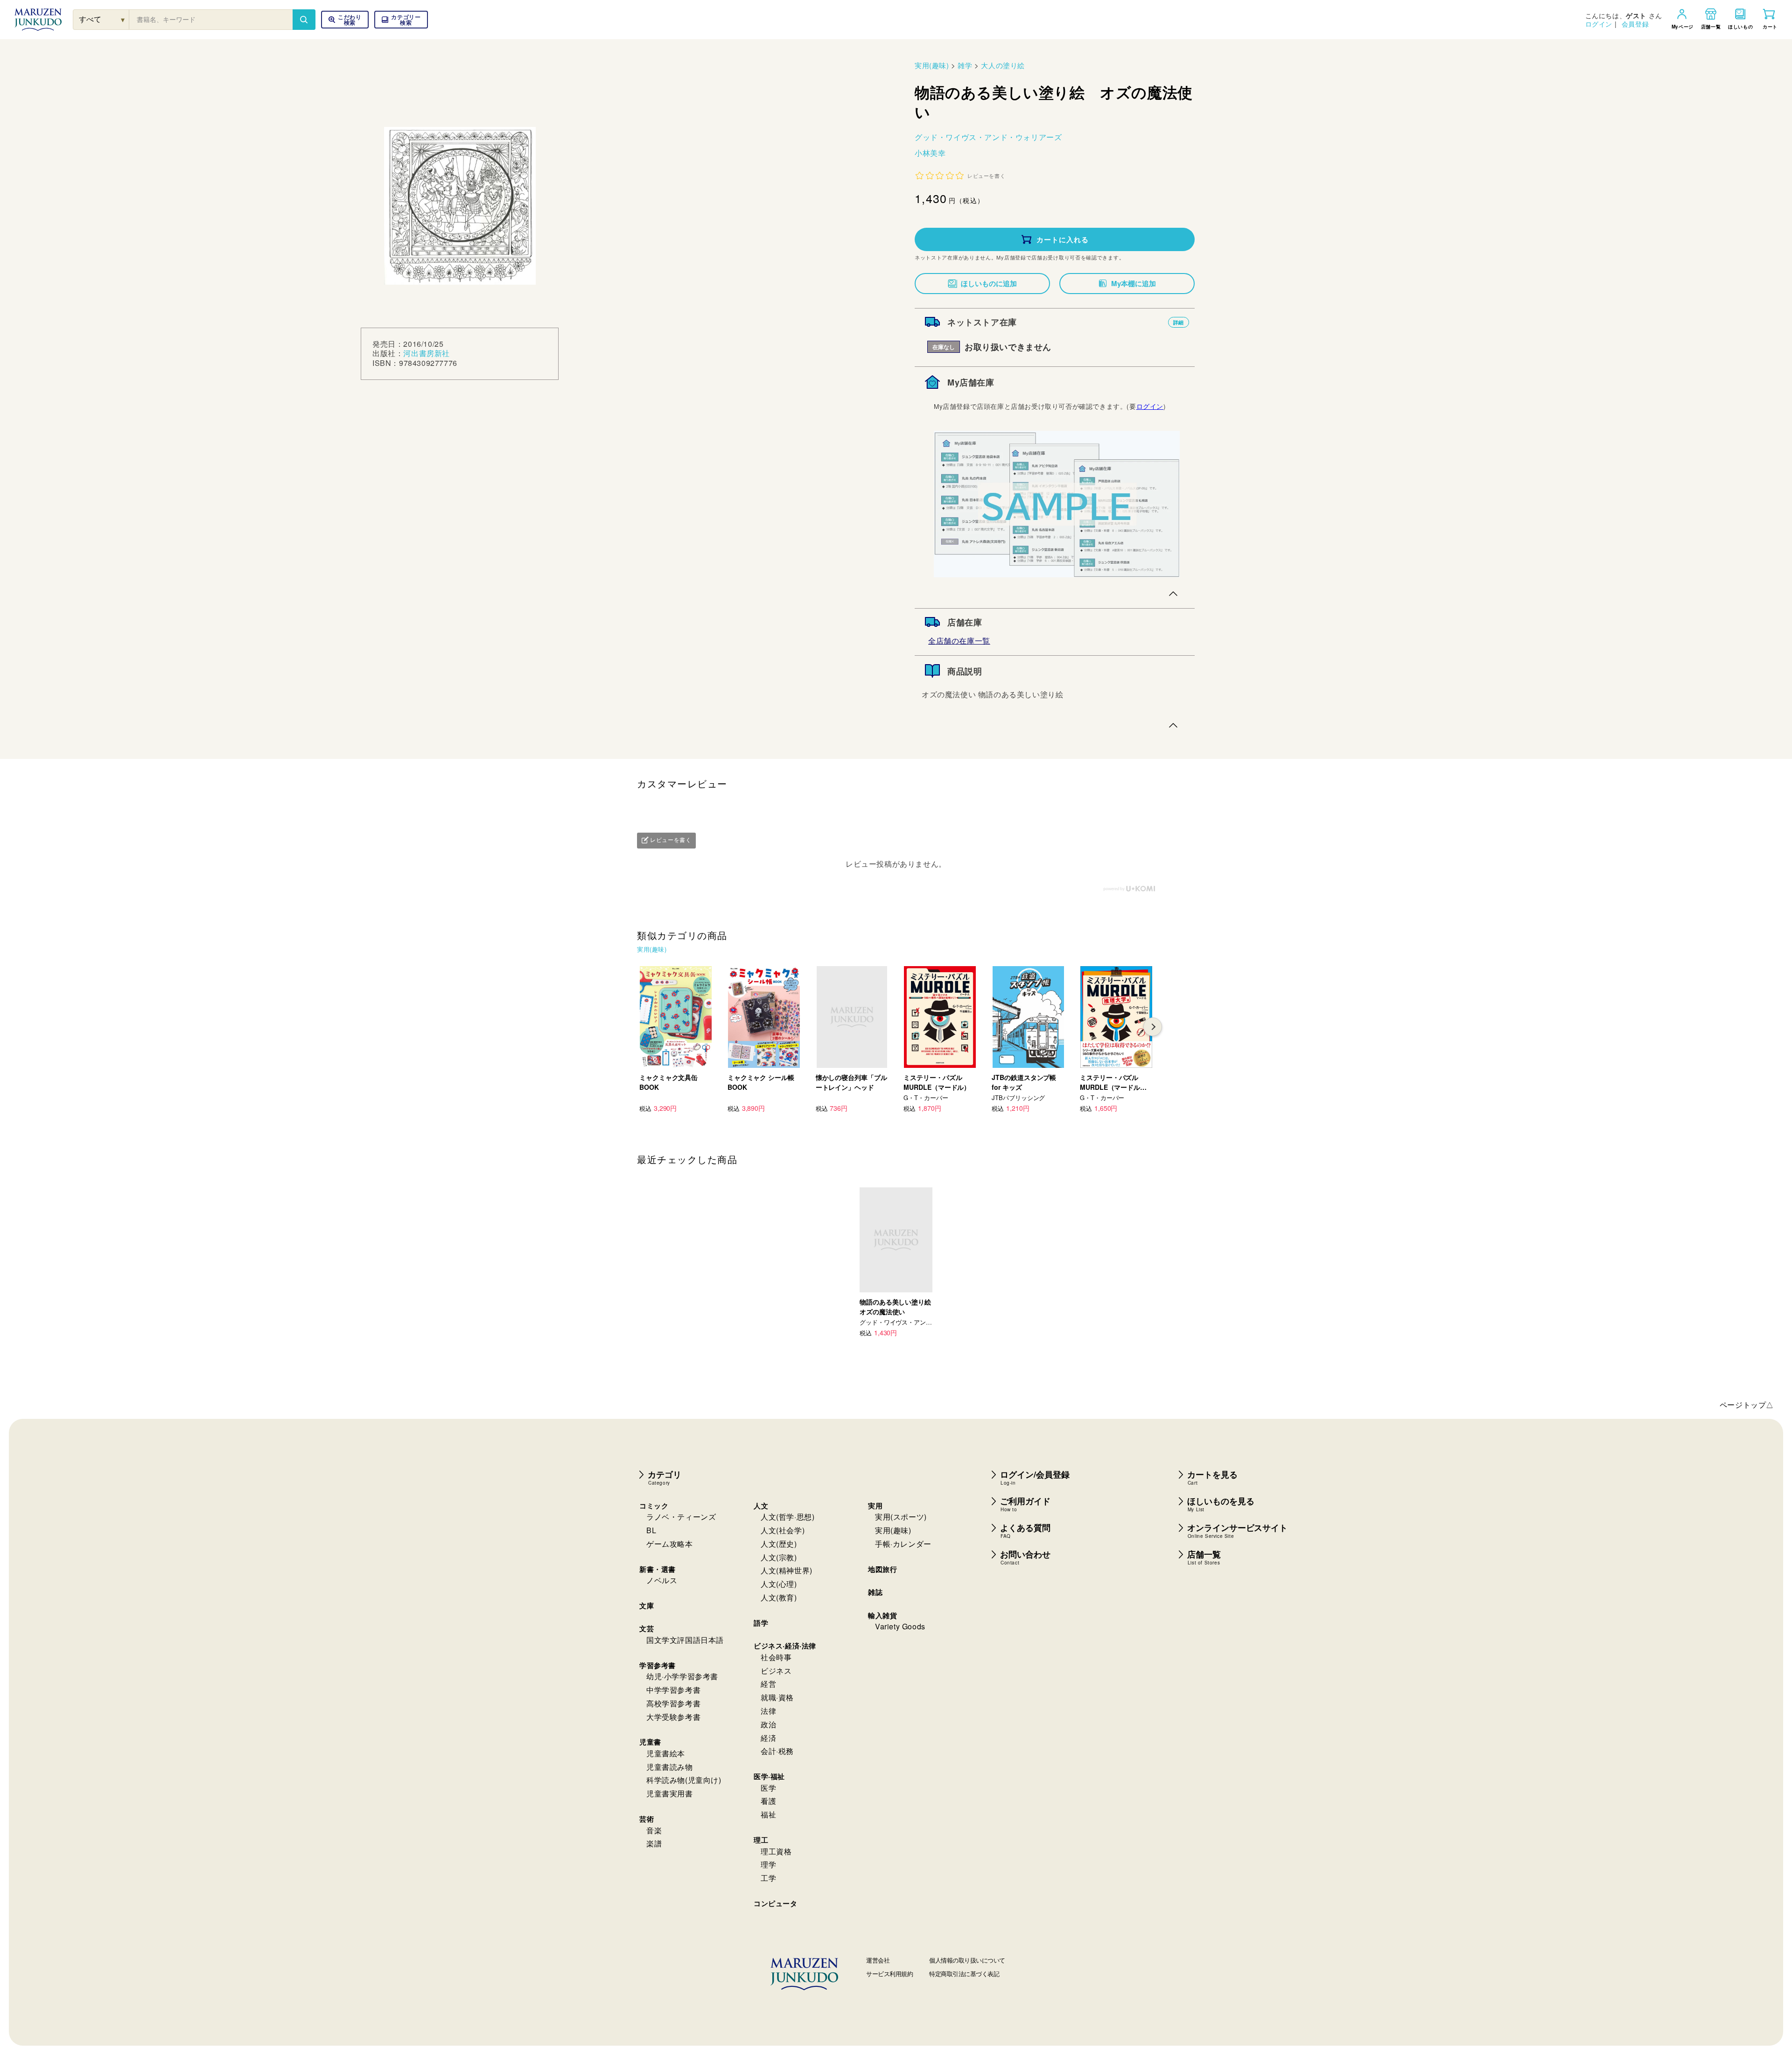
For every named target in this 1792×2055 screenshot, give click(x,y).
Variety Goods (900, 1626)
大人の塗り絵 (1003, 65)
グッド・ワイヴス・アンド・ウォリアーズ (988, 137)
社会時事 (776, 1657)
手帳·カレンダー (903, 1544)
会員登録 (1635, 24)
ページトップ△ (1747, 1405)
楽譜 (654, 1843)
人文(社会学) (783, 1530)
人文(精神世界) (787, 1570)
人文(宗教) (779, 1557)
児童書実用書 (670, 1793)
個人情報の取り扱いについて (967, 1960)
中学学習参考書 (673, 1690)
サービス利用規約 (889, 1974)
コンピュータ (776, 1903)
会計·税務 (777, 1751)
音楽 (654, 1830)
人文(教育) (779, 1597)
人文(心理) (779, 1584)
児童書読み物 (670, 1767)
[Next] (1153, 1027)
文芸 (647, 1628)
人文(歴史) (779, 1544)
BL (651, 1530)
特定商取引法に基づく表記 (964, 1974)
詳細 (1179, 322)
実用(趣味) (932, 65)
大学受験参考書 (673, 1717)
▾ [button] (123, 19)
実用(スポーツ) (901, 1517)
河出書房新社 (427, 354)
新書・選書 (658, 1569)
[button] (401, 20)
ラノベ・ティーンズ (681, 1517)
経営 (768, 1684)
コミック (654, 1506)
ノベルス (662, 1580)
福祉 (768, 1814)
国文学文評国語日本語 (685, 1640)
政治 (768, 1724)
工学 (768, 1878)
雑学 (965, 65)
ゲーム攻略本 (670, 1544)
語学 (761, 1623)
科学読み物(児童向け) (684, 1780)
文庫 (647, 1606)
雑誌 (875, 1592)
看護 (768, 1801)
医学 (768, 1788)
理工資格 (776, 1851)
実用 (875, 1506)
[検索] (304, 20)
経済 (768, 1738)
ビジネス (776, 1671)
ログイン (1599, 24)
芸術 (647, 1819)
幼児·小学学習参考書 (682, 1676)
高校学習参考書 (673, 1703)
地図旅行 (882, 1569)
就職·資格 (777, 1697)
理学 (768, 1864)
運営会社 (878, 1960)
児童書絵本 (666, 1753)
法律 (768, 1711)
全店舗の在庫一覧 (959, 641)
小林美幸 (930, 153)
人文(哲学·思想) (787, 1517)
